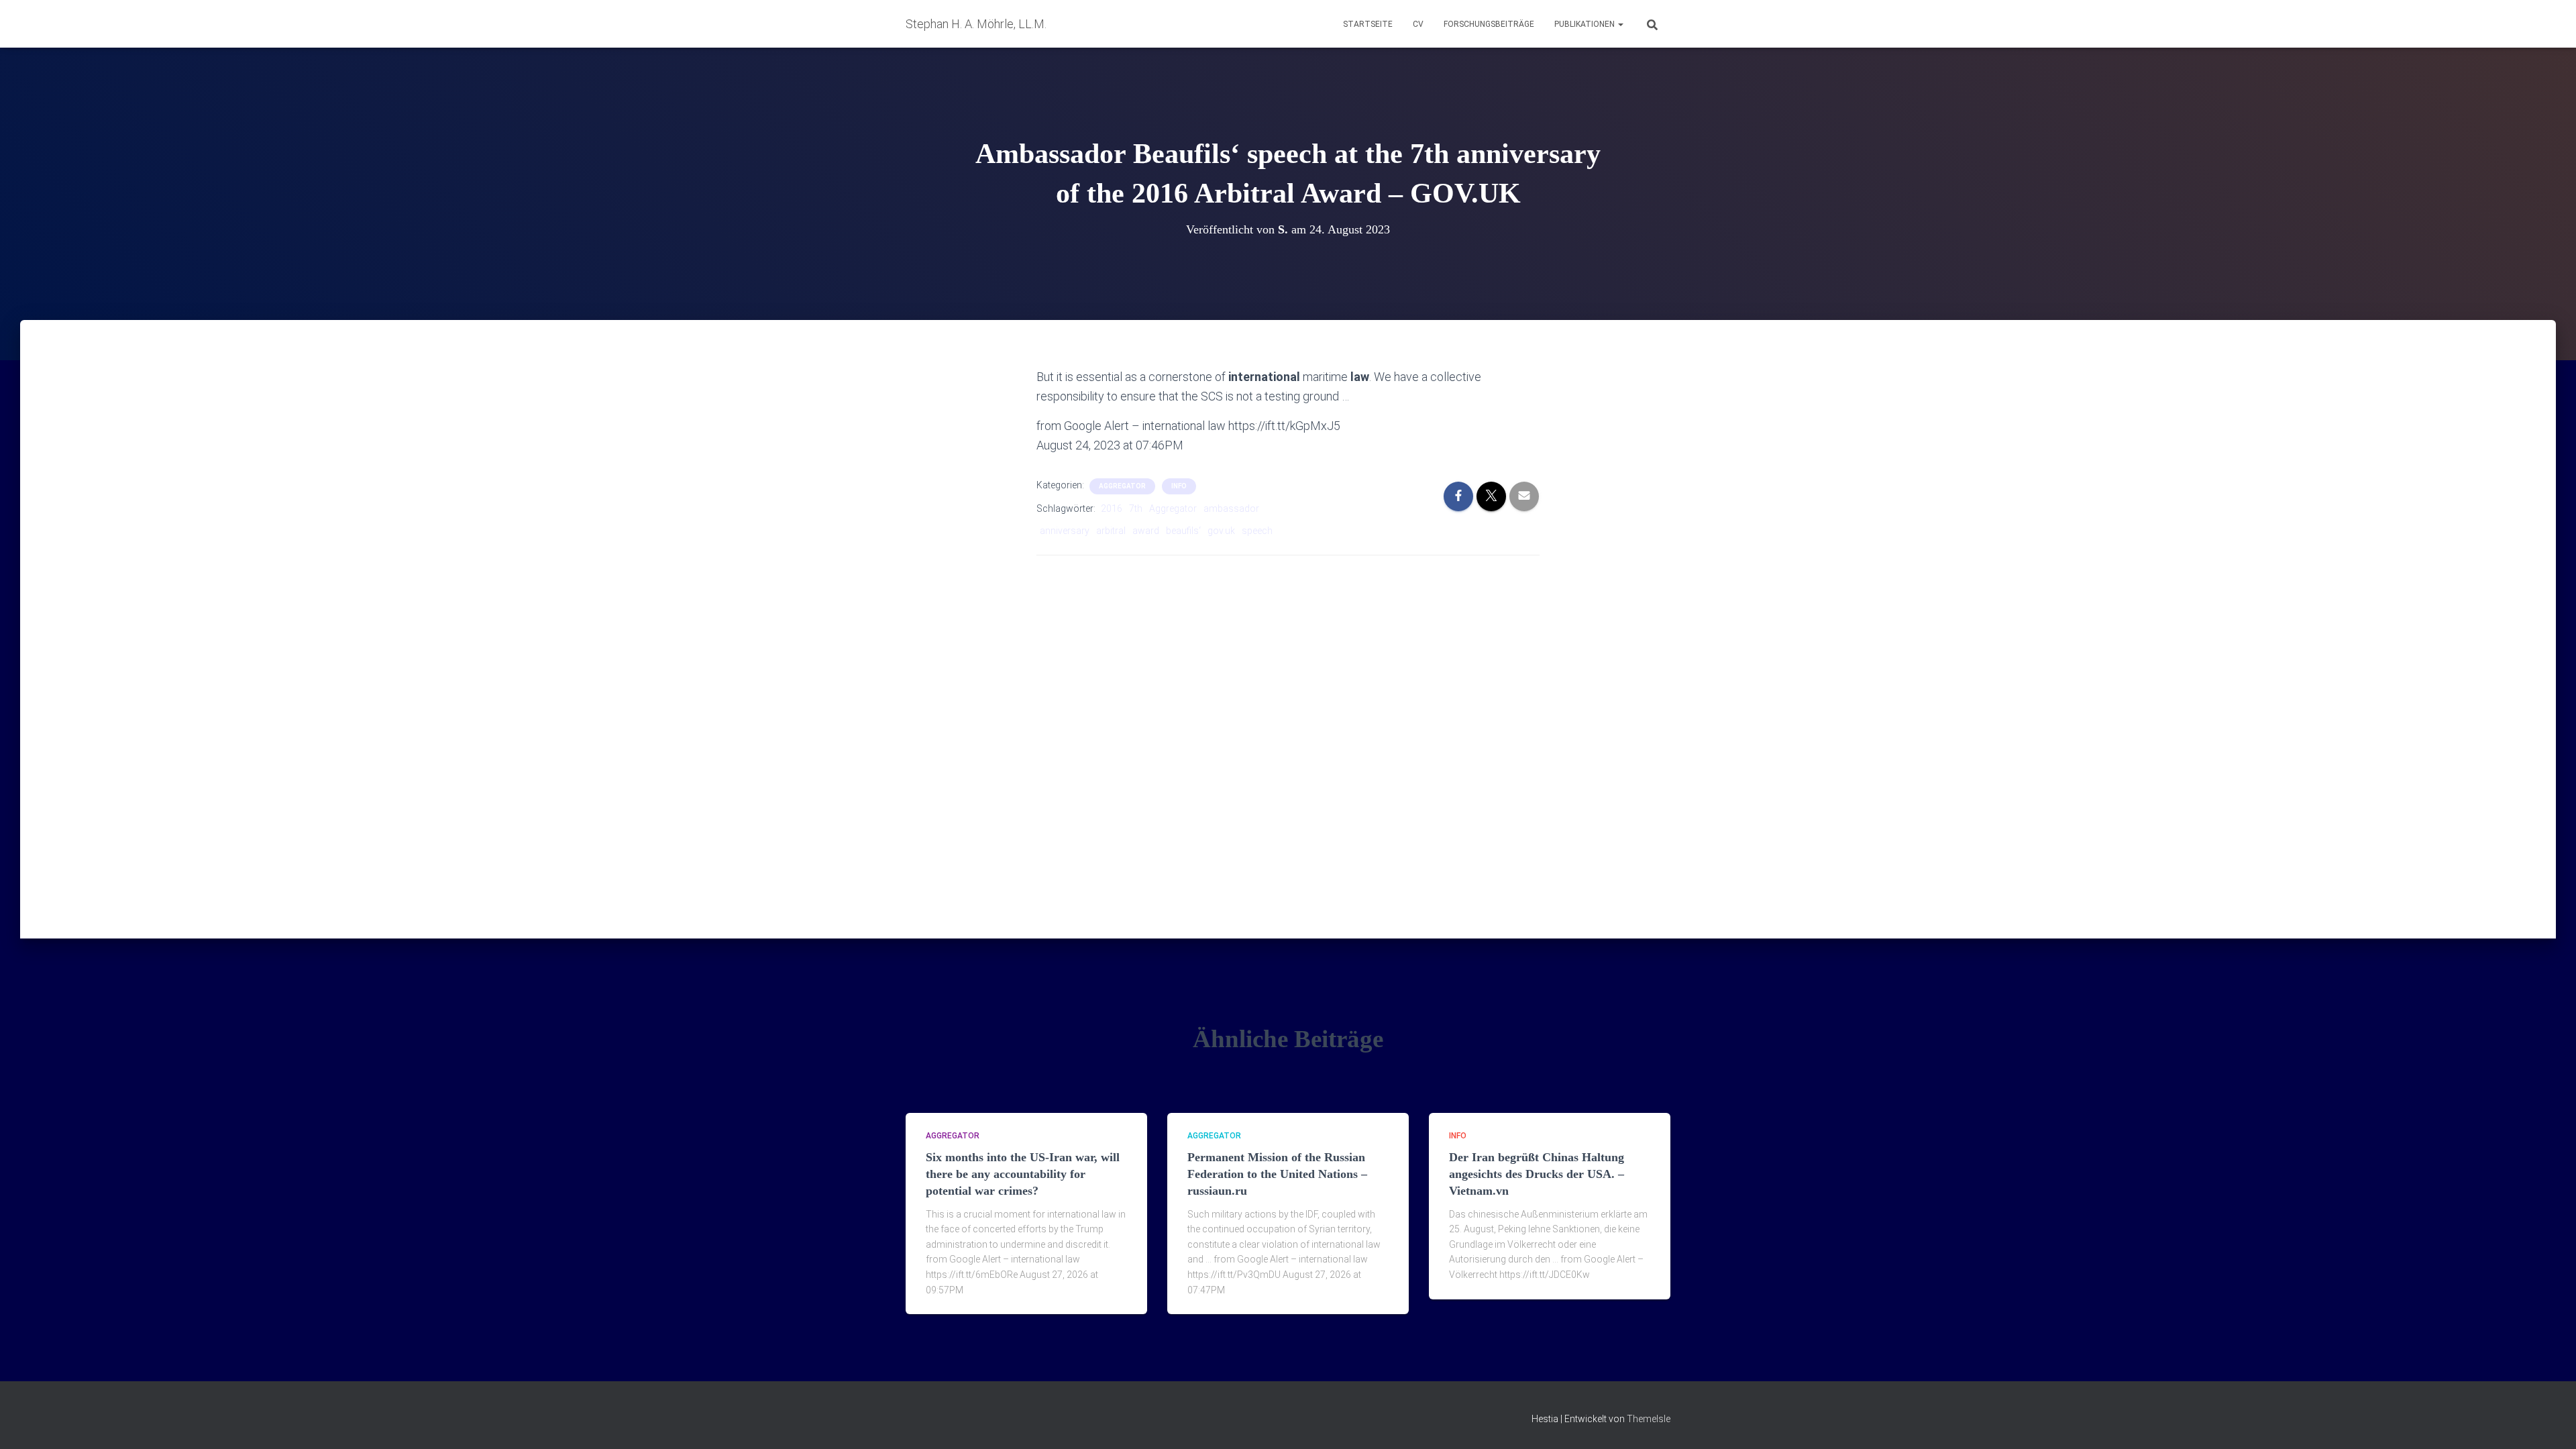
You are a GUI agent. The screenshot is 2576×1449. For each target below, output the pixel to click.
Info (1179, 486)
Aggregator (1173, 508)
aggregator (1122, 486)
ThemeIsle (1649, 1419)
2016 (1112, 508)
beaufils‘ (1183, 531)
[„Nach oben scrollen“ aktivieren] (2550, 1422)
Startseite (1368, 24)
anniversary (1065, 531)
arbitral (1111, 531)
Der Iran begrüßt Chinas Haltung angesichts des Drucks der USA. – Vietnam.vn (1537, 1174)
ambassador (1231, 508)
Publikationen (1586, 24)
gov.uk (1221, 531)
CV (1418, 24)
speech (1257, 531)
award (1146, 531)
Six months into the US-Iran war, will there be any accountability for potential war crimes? (1023, 1174)
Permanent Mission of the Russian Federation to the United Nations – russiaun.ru (1277, 1174)
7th (1136, 508)
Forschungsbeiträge (1489, 24)
